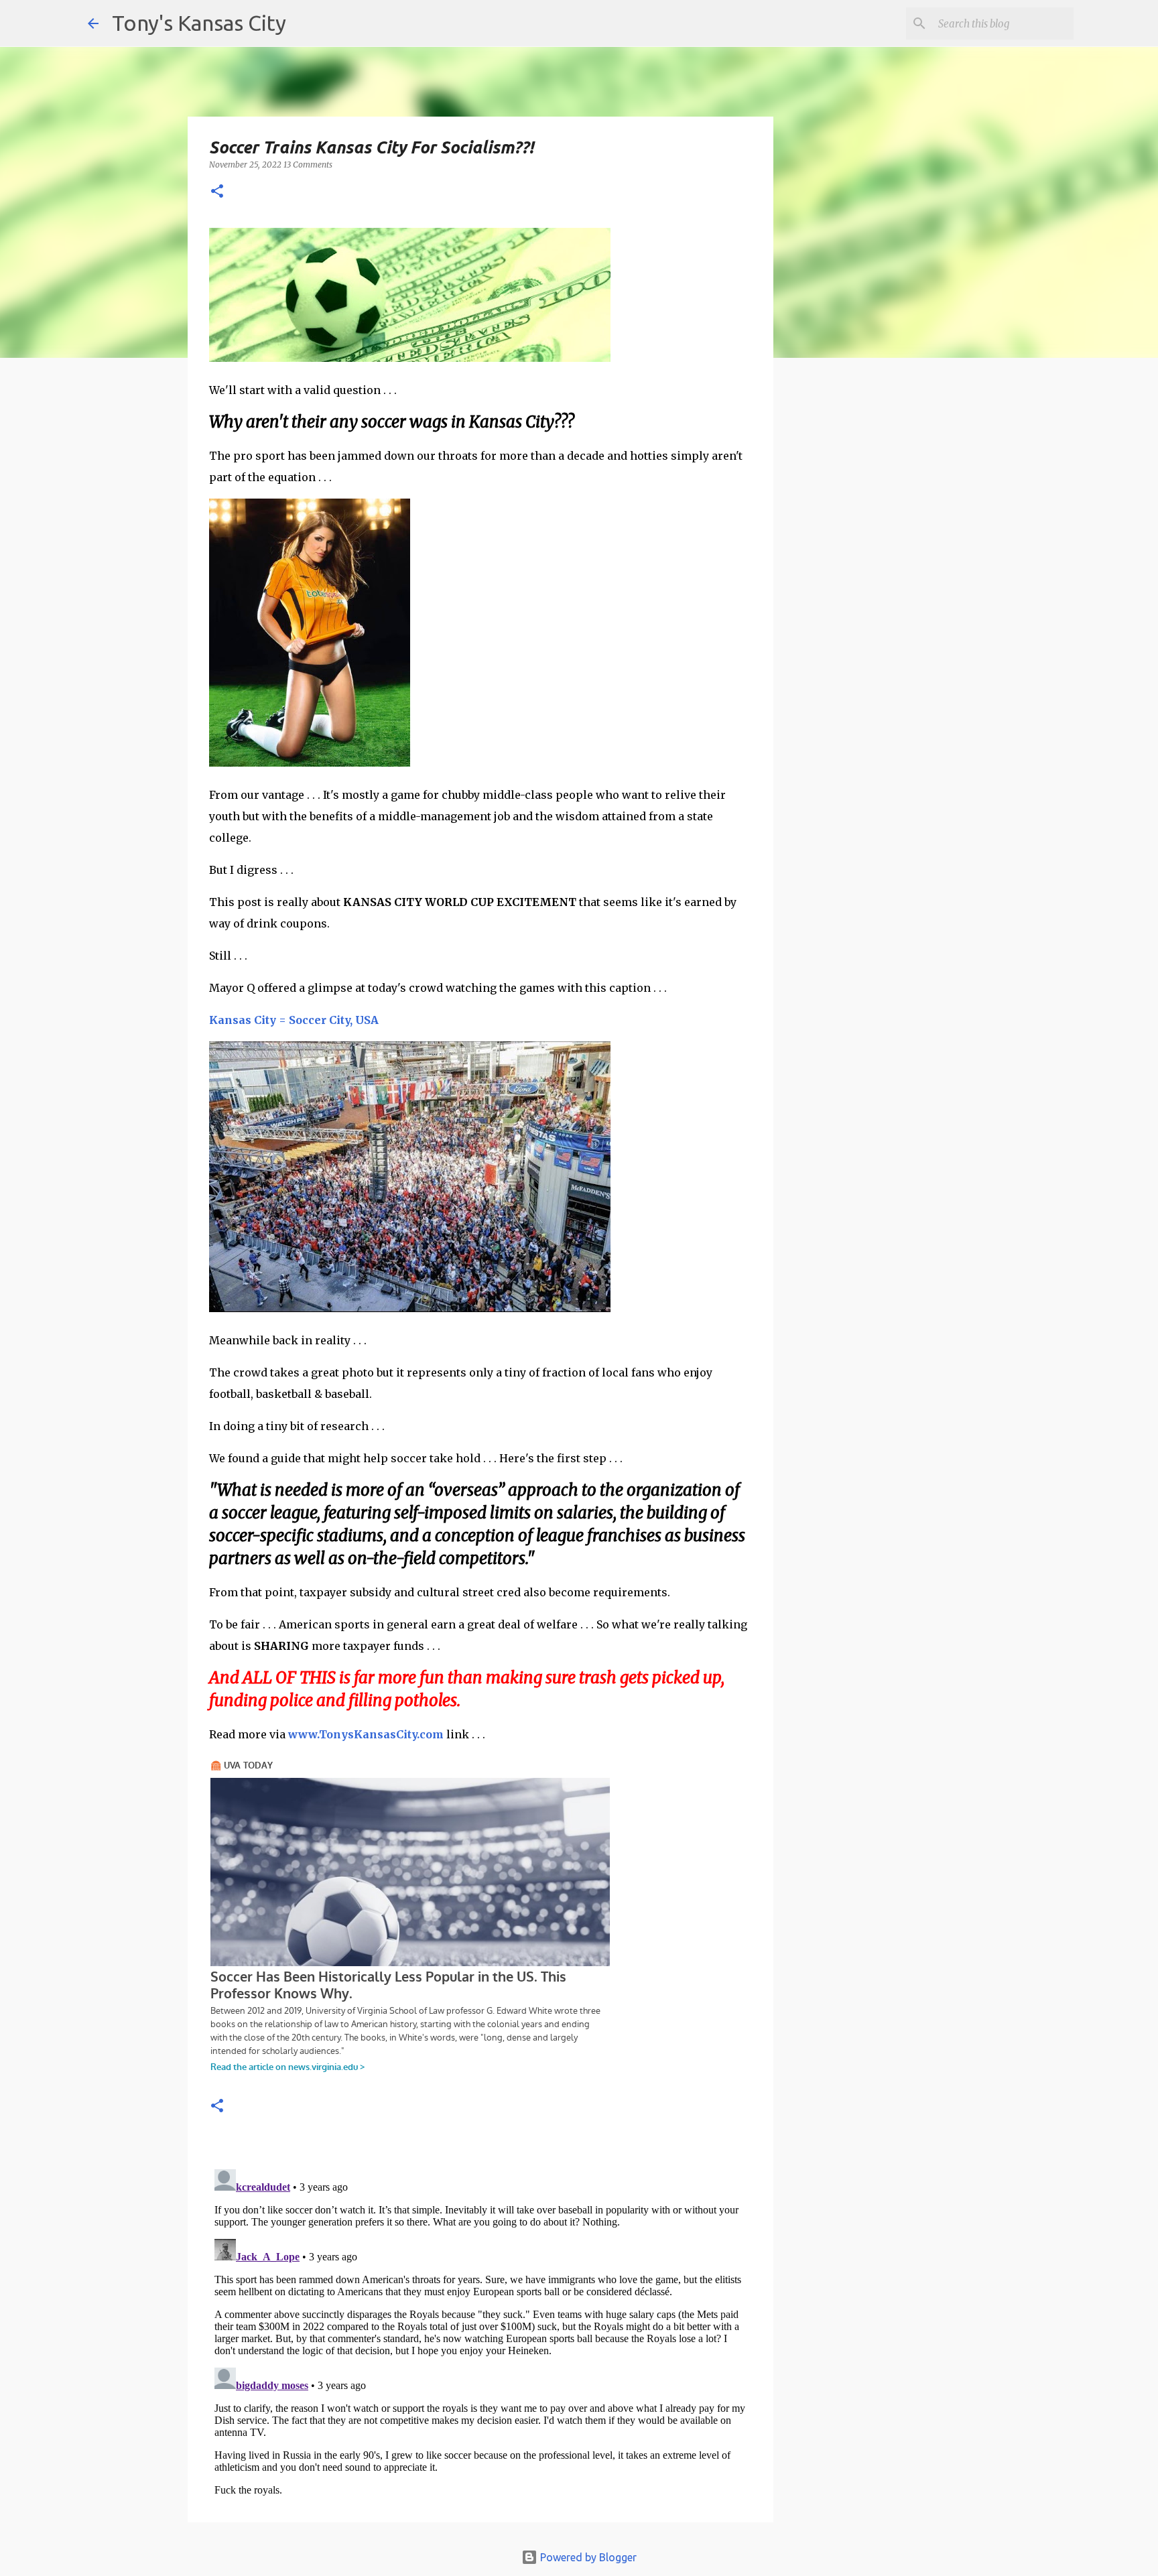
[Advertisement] (883, 600)
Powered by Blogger (587, 2557)
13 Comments (308, 165)
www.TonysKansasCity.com (366, 1734)
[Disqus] (480, 2331)
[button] (217, 192)
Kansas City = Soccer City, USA (294, 1020)
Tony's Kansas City (199, 23)
